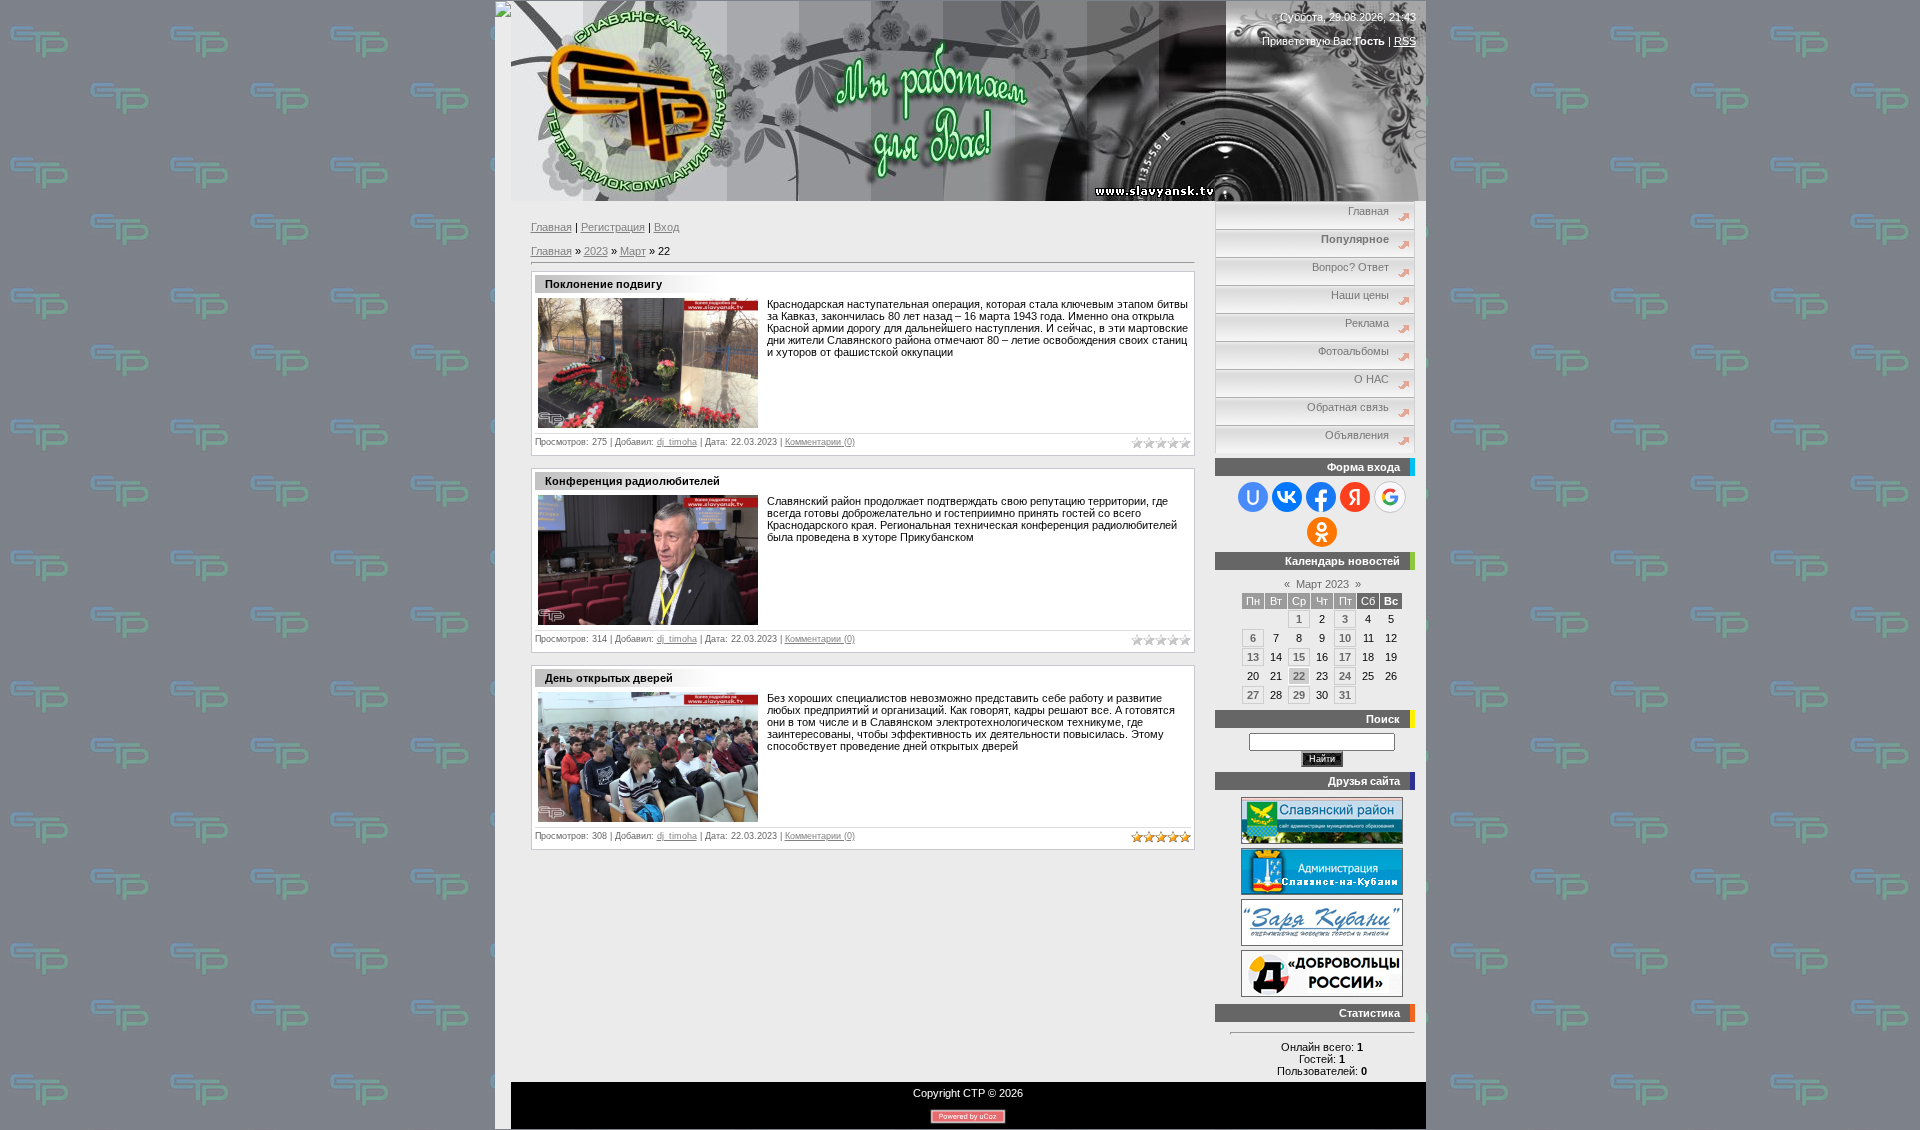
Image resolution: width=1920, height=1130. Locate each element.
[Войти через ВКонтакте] (1287, 497)
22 (1299, 676)
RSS (1405, 41)
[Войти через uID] (1253, 497)
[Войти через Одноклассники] (1322, 532)
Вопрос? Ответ (1350, 267)
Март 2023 (1322, 584)
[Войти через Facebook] (1321, 497)
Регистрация (613, 227)
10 (1345, 638)
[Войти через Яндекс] (1355, 497)
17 (1345, 657)
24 (1345, 676)
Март (633, 251)
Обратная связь (1348, 407)
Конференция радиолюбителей (632, 481)
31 (1345, 695)
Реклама (1367, 323)
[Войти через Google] (1390, 497)
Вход (666, 227)
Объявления (1357, 435)
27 (1253, 695)
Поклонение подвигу (603, 284)
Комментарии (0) (820, 442)
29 (1299, 695)
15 (1299, 657)
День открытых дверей (609, 678)
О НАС (1371, 379)
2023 (596, 251)
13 (1253, 657)
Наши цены (1360, 295)
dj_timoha (677, 442)
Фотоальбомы (1353, 351)
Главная (551, 227)
